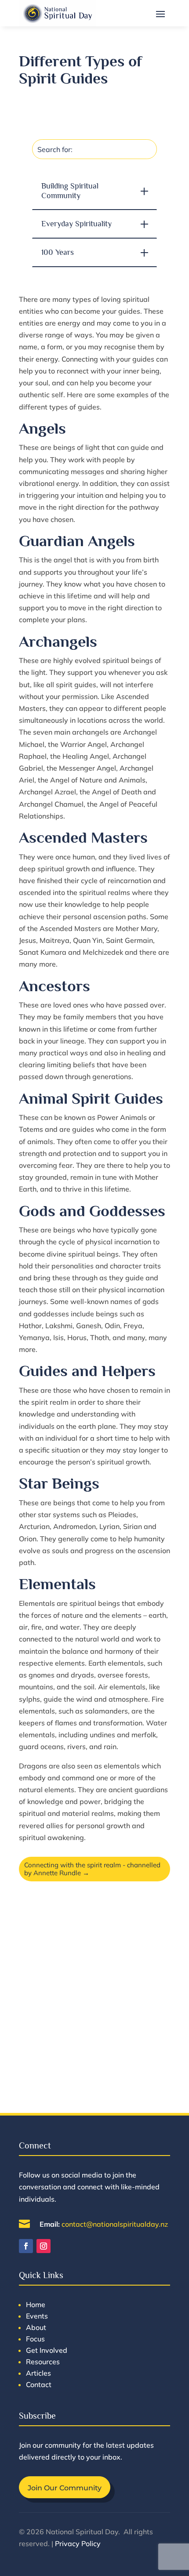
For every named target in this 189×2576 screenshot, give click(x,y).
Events (37, 2316)
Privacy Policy (78, 2543)
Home (36, 2304)
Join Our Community (65, 2488)
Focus (35, 2339)
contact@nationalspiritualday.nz (115, 2224)
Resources (43, 2362)
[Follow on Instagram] (44, 2246)
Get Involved (47, 2350)
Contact (39, 2384)
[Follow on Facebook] (26, 2246)
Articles (38, 2373)
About (36, 2327)
